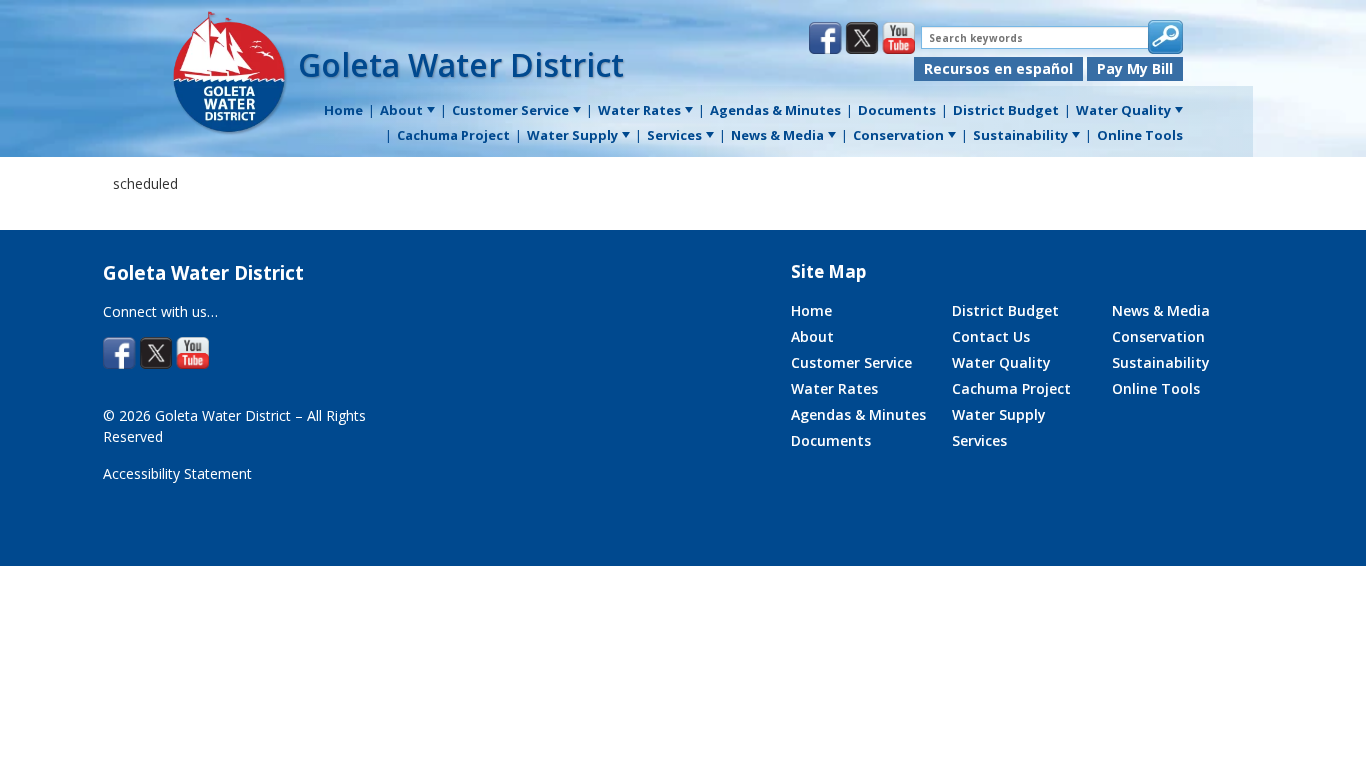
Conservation (1158, 336)
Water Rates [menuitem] (639, 110)
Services (979, 440)
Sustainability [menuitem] (1020, 135)
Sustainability (1161, 362)
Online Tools (1156, 388)
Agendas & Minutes (858, 414)
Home (811, 310)
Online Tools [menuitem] (1140, 135)
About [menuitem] (401, 110)
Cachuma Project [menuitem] (453, 135)
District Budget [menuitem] (1006, 110)
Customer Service (851, 362)
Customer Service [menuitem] (510, 110)
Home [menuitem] (343, 110)
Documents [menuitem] (897, 110)
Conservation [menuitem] (898, 135)
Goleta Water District (461, 64)
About (812, 336)
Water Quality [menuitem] (1123, 110)
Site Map (828, 271)
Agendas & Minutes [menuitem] (775, 110)
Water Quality (1001, 362)
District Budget (1005, 310)
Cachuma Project (1011, 388)
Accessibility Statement (177, 473)
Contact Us (991, 336)
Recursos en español (998, 68)
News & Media (1161, 310)
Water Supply (999, 414)
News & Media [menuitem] (777, 135)
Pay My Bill (1135, 68)
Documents (831, 440)
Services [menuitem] (674, 135)
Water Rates (834, 388)
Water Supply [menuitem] (572, 135)
